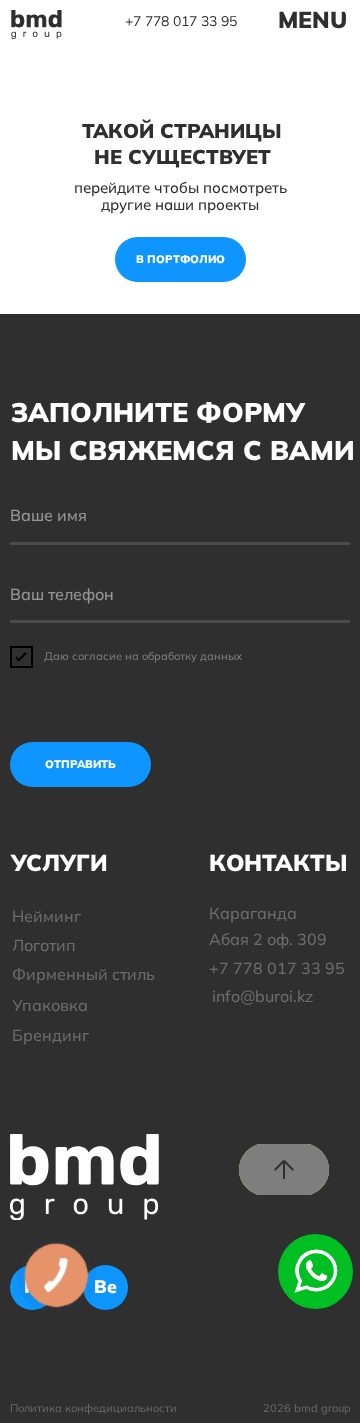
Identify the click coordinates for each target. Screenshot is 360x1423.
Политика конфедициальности (93, 1408)
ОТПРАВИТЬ (80, 764)
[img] (36, 24)
